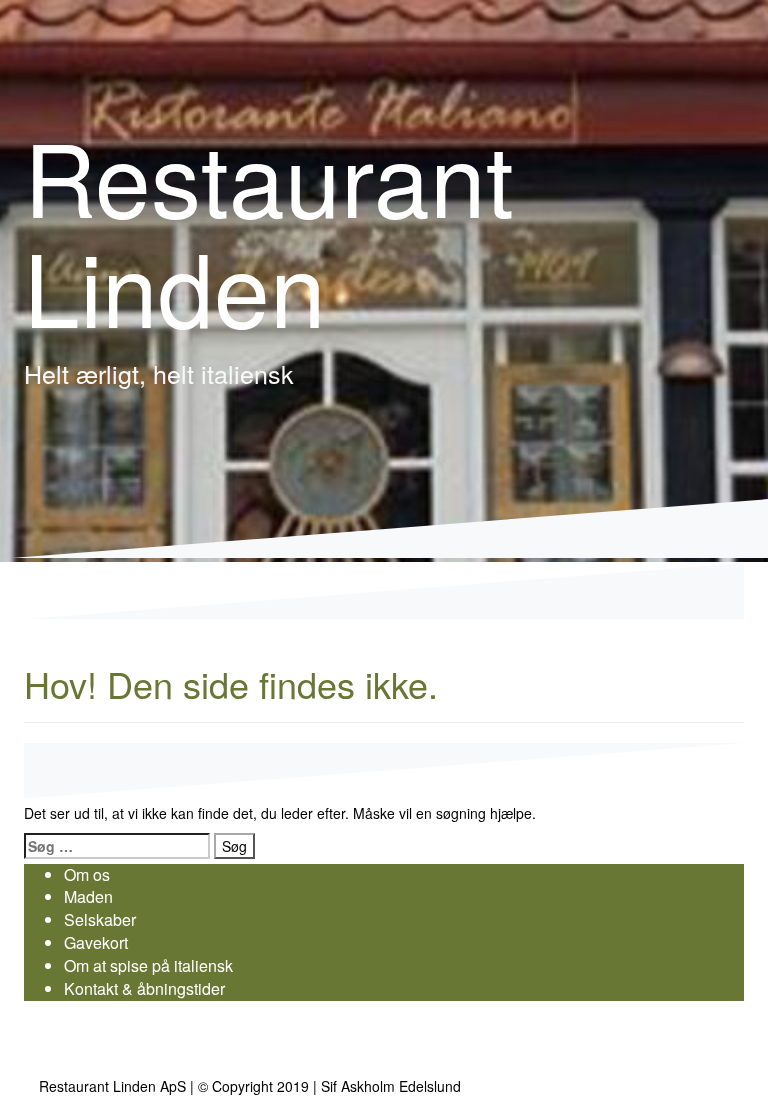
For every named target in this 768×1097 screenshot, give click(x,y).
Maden (88, 896)
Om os (87, 874)
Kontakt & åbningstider (144, 988)
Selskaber (100, 919)
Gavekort (96, 942)
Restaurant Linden (269, 229)
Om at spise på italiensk (148, 965)
